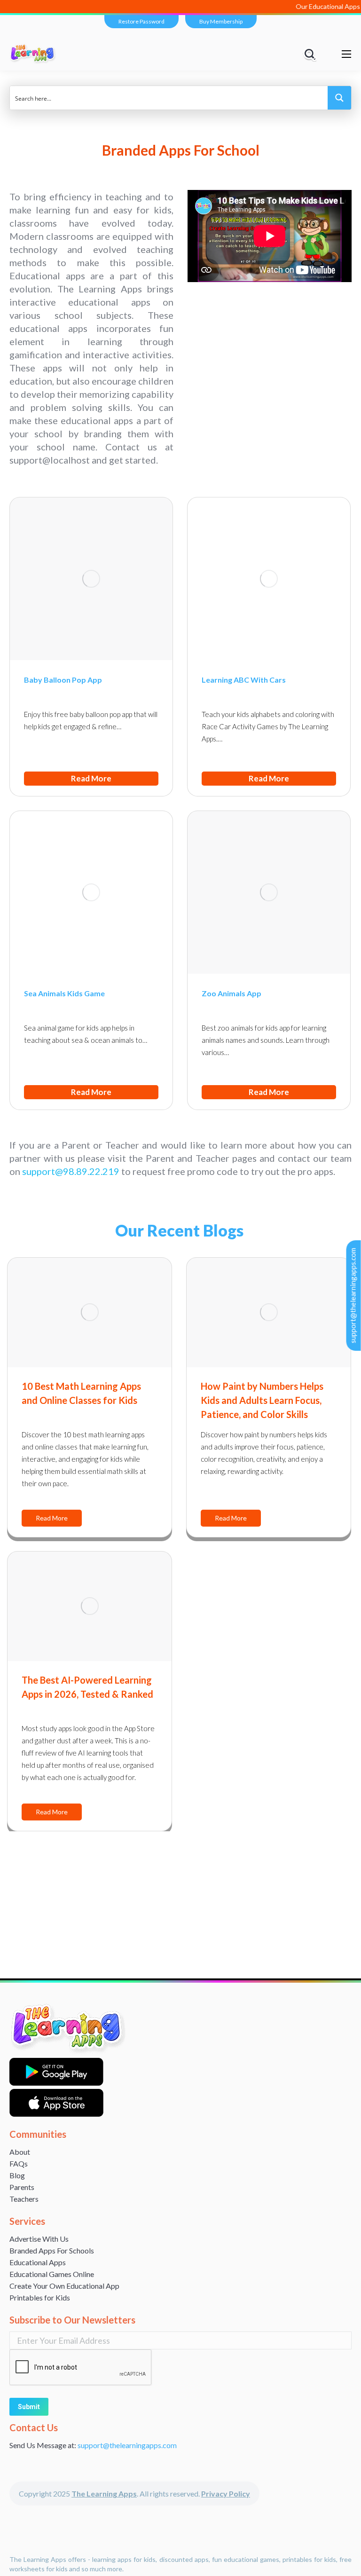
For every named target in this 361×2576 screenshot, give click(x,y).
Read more (91, 778)
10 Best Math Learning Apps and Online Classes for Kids (81, 1393)
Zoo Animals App (232, 993)
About (20, 2152)
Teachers (24, 2199)
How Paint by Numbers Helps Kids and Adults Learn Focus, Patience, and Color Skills (262, 1400)
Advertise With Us (39, 2239)
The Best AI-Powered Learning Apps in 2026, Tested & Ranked (87, 1687)
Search (311, 54)
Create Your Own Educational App (64, 2286)
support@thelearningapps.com (353, 1296)
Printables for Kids (40, 2297)
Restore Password (141, 21)
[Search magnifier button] (339, 98)
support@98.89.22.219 (71, 1171)
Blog (17, 2175)
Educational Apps (38, 2262)
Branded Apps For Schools (52, 2250)
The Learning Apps (104, 2493)
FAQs (19, 2163)
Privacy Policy (226, 2493)
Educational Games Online (52, 2274)
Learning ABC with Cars (244, 680)
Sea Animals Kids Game (64, 993)
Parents (22, 2187)
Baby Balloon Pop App (63, 680)
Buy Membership (221, 21)
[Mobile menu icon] (346, 54)
